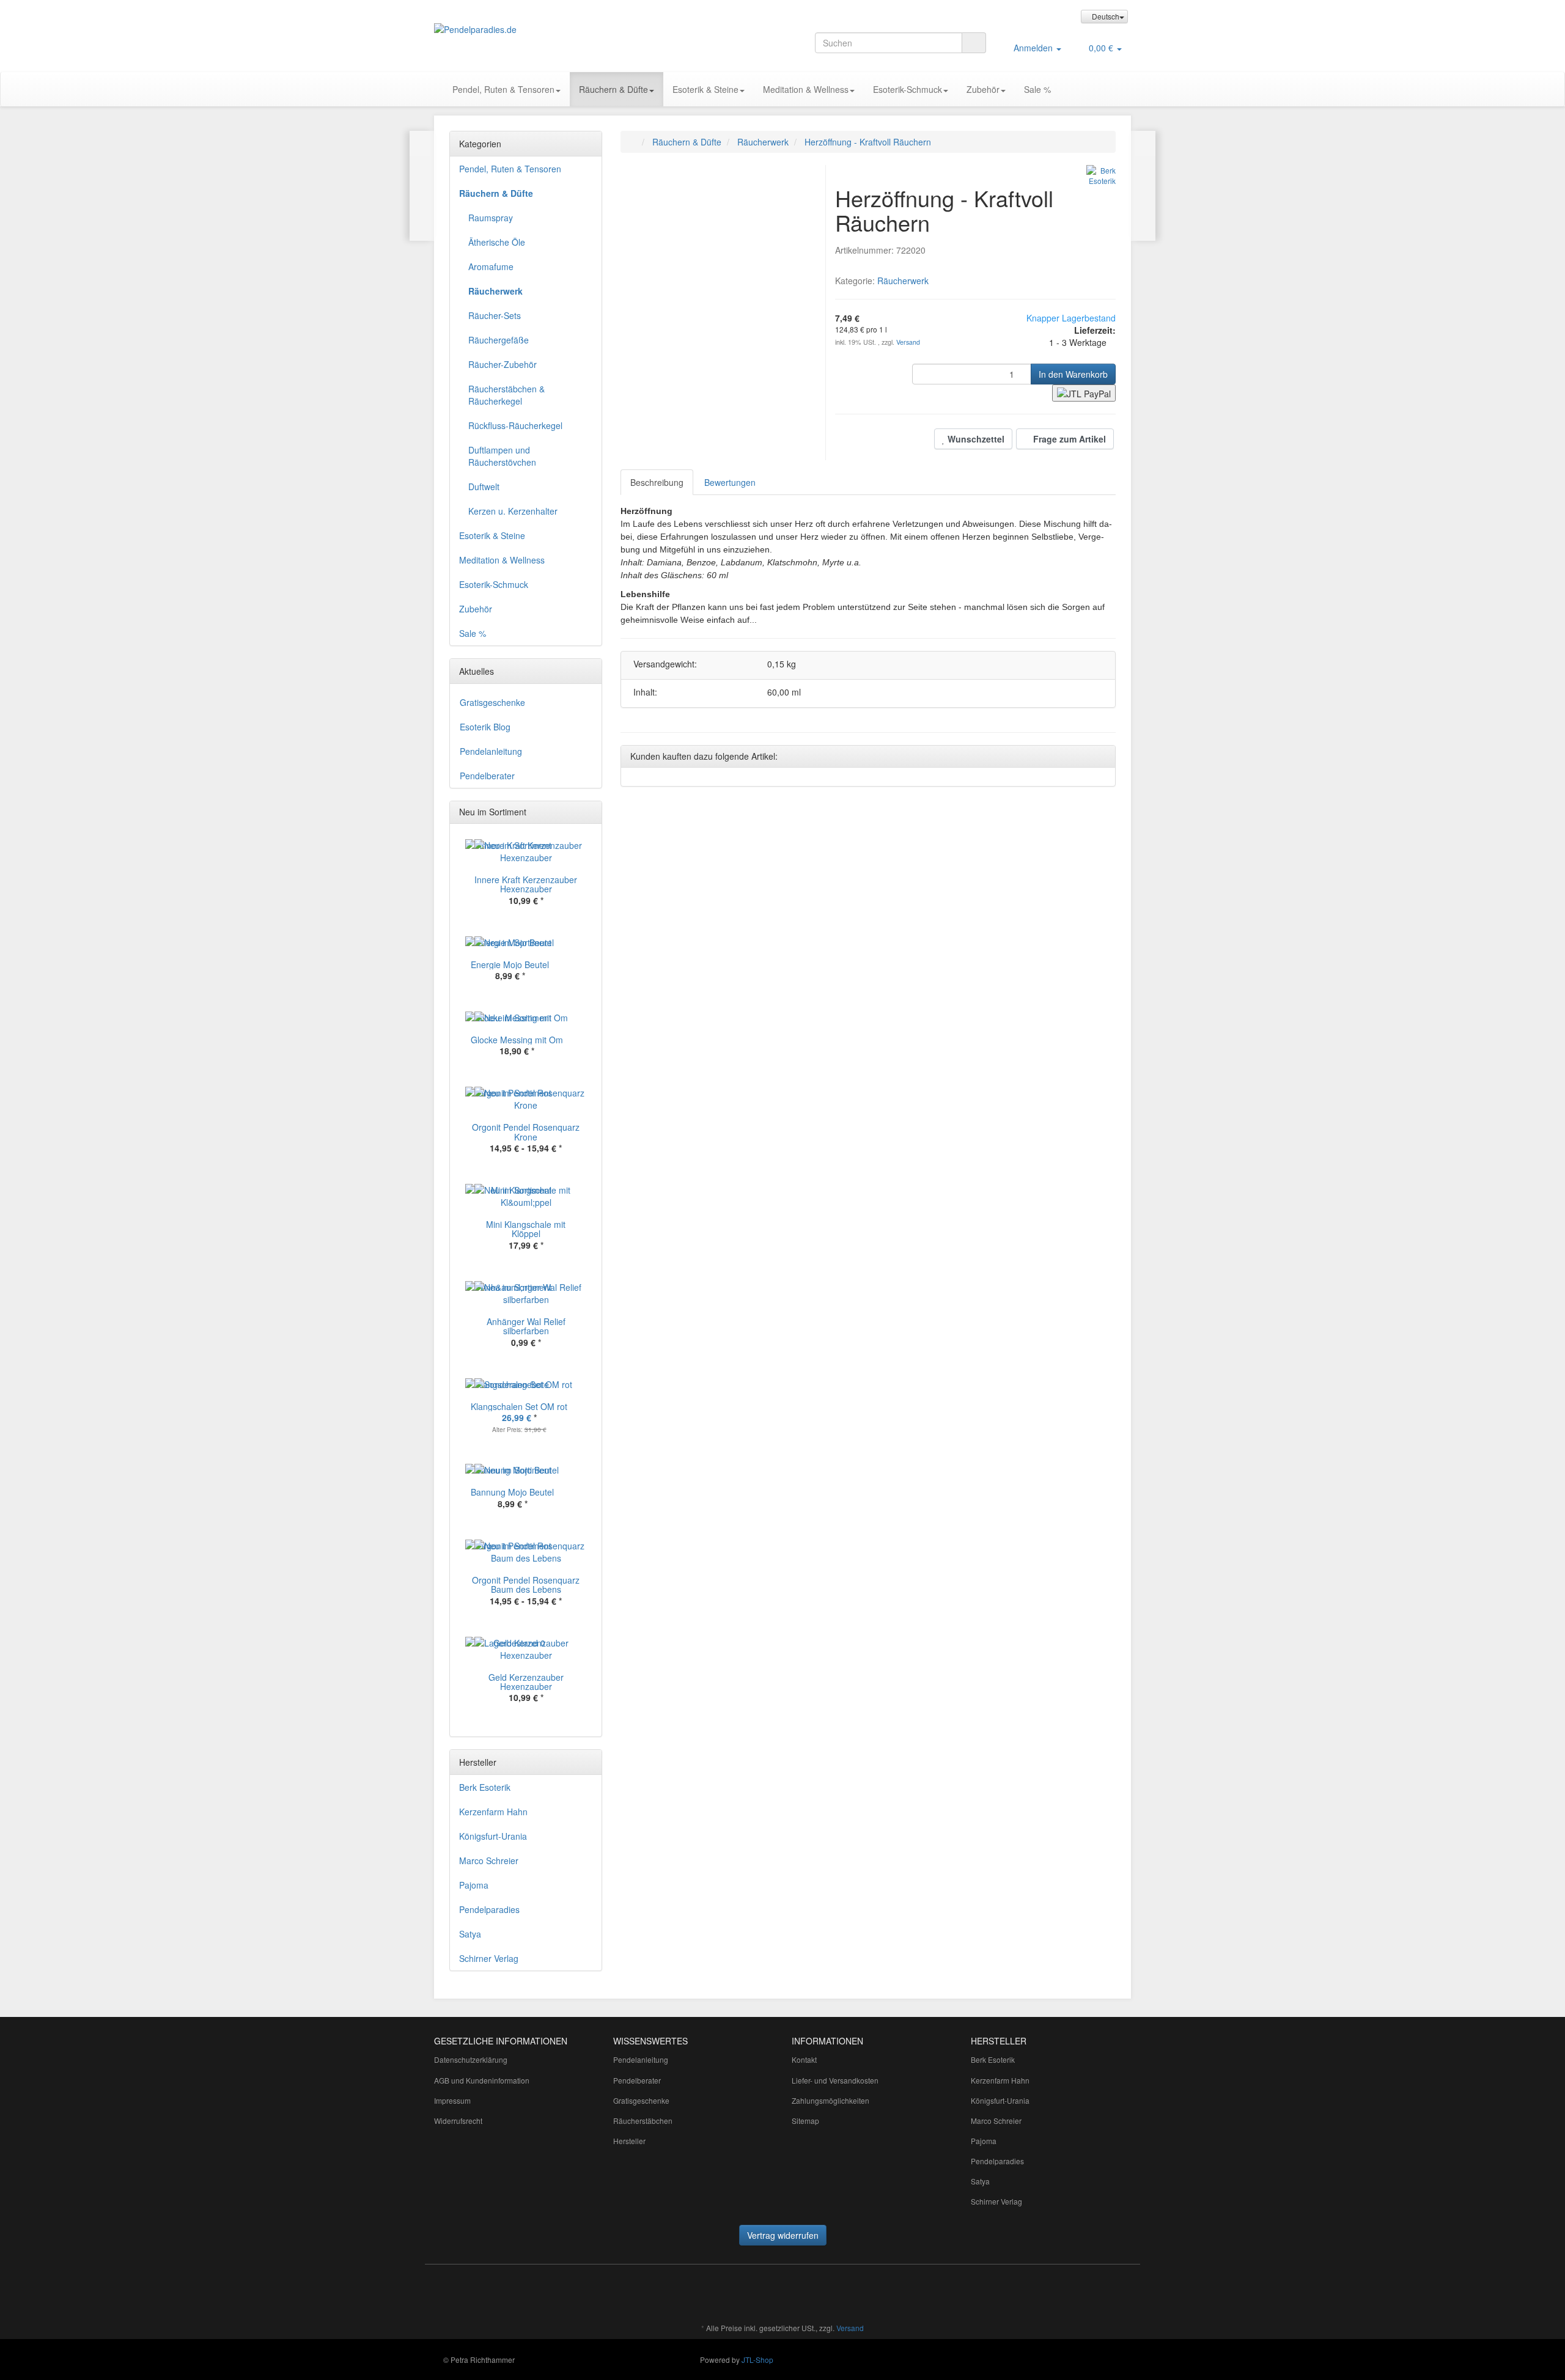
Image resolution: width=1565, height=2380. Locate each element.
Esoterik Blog (485, 727)
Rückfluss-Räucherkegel (515, 425)
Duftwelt (484, 487)
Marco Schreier (489, 1860)
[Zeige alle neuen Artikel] (589, 812)
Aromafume (491, 266)
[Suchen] (974, 43)
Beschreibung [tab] (657, 482)
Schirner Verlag (489, 1958)
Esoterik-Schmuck (908, 89)
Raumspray (491, 218)
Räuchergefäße (499, 340)
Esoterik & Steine (705, 89)
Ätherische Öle (497, 242)
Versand (908, 342)
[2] (1084, 393)
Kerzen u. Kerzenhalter (513, 511)
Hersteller (629, 2141)
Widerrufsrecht (458, 2121)
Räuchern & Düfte (613, 89)
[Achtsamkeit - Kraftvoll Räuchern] (1143, 186)
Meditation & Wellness (806, 89)
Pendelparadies (489, 1909)
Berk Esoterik (485, 1787)
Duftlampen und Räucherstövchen (502, 456)
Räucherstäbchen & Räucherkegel (506, 395)
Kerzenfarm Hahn (493, 1812)
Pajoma (474, 1885)
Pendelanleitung (491, 751)
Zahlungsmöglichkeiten (830, 2100)
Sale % (1037, 89)
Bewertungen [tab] (730, 482)
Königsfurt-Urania (493, 1836)
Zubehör (983, 89)
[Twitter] (707, 2292)
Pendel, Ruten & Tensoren (503, 89)
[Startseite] (633, 142)
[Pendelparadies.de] (544, 29)
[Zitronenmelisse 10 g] (422, 186)
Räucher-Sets (495, 315)
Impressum (452, 2100)
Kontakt (804, 2059)
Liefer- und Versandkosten (835, 2080)
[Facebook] (689, 2292)
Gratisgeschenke (492, 702)
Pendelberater (487, 776)
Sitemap (805, 2121)
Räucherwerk (903, 281)
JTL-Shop (757, 2360)
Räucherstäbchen (643, 2121)
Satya (470, 1934)
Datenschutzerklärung (471, 2059)
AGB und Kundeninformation (482, 2080)
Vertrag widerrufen (783, 2235)
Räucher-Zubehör (503, 364)
